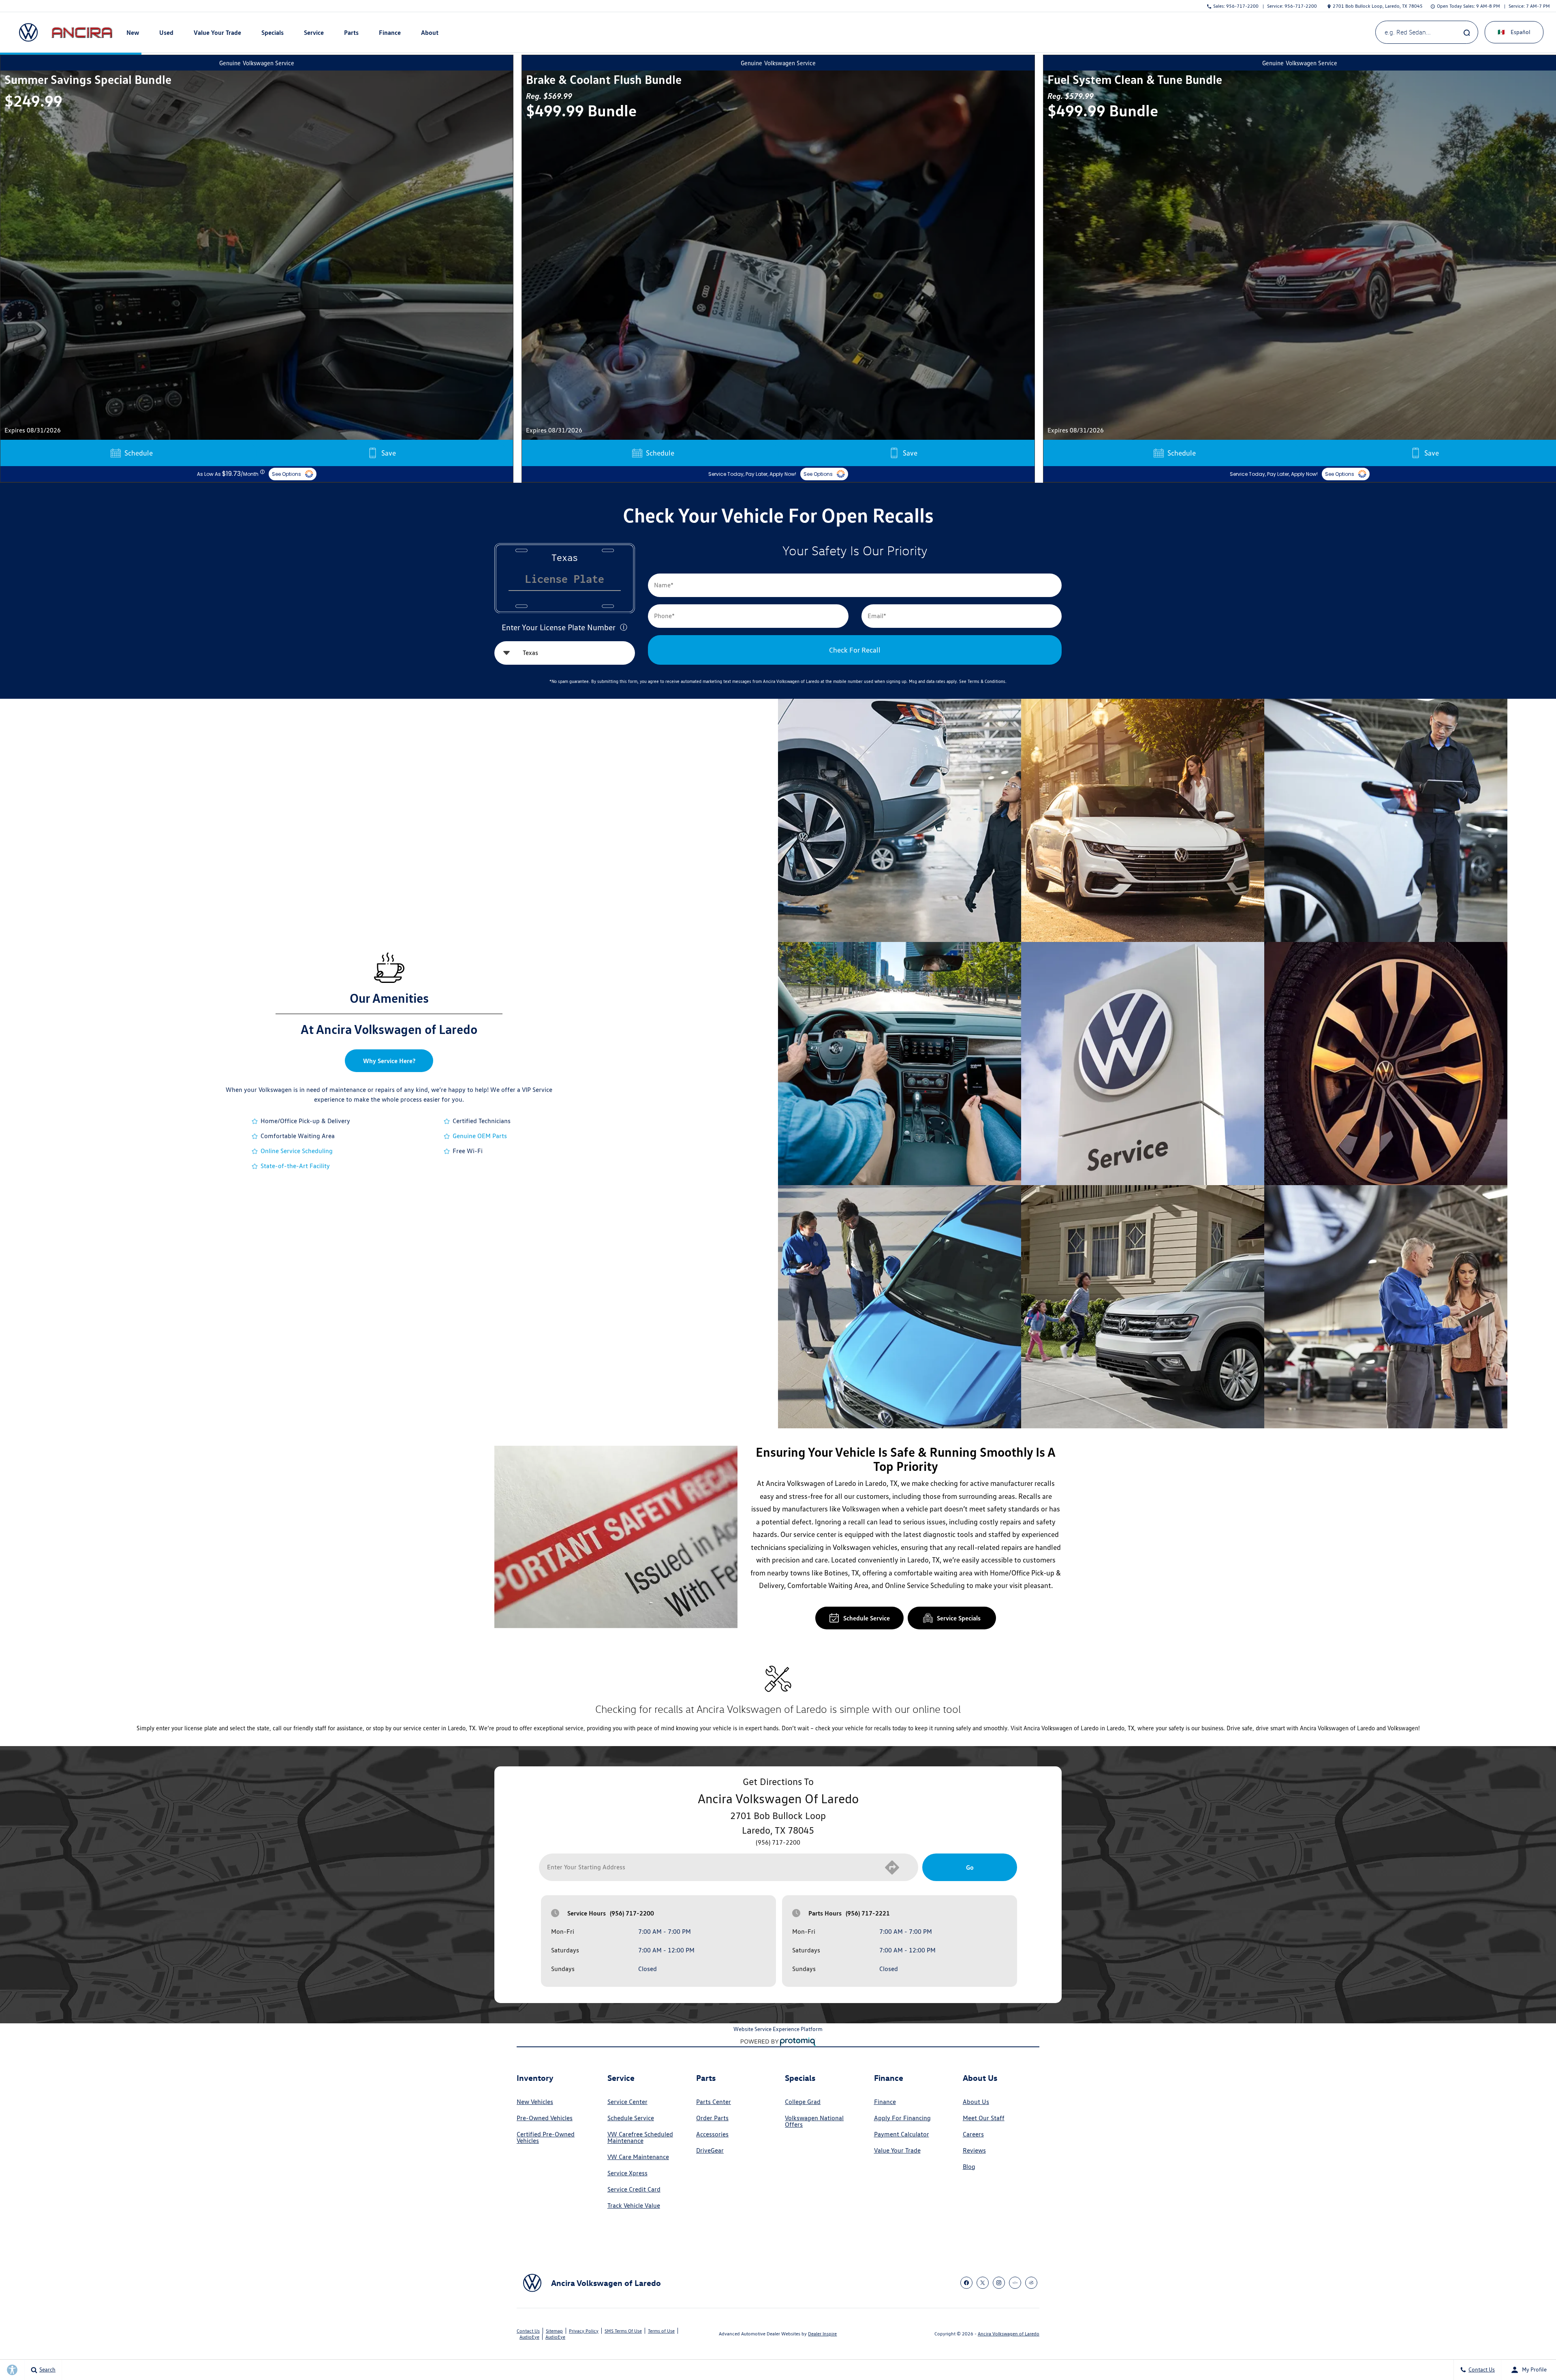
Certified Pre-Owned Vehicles (546, 2138)
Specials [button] (272, 34)
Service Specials (959, 1618)
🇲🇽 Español (1514, 32)
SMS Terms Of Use (623, 2331)
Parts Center (714, 2102)
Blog (969, 2167)
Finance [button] (390, 34)
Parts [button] (351, 34)
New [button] (134, 34)
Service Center (627, 2102)
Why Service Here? (389, 1061)
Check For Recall (855, 650)
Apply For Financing (902, 2118)
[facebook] (966, 2283)
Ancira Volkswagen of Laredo (1009, 2334)
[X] (983, 2283)
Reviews (974, 2151)
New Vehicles (535, 2102)
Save (389, 453)
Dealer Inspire (822, 2334)
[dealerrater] (1031, 2283)
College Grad (803, 2102)
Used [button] (167, 34)
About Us (976, 2102)
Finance (885, 2102)
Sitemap (554, 2331)
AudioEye (529, 2337)
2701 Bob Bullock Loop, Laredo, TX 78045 (1378, 6)
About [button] (430, 34)
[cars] (1015, 2283)
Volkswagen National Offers (814, 2121)
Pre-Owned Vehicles (545, 2118)
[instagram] (999, 2283)
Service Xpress (627, 2173)
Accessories (712, 2134)
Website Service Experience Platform (778, 2029)
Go (970, 1867)
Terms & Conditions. (987, 681)
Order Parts (712, 2118)
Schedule (139, 453)
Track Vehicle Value (634, 2206)
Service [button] (314, 34)
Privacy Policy (584, 2331)
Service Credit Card (634, 2190)
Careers (973, 2134)
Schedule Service (867, 1618)
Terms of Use (661, 2331)
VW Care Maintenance (638, 2157)
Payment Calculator (902, 2134)
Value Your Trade (217, 32)
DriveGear (710, 2151)
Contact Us (528, 2331)
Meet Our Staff (984, 2118)
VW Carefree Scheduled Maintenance (640, 2138)
